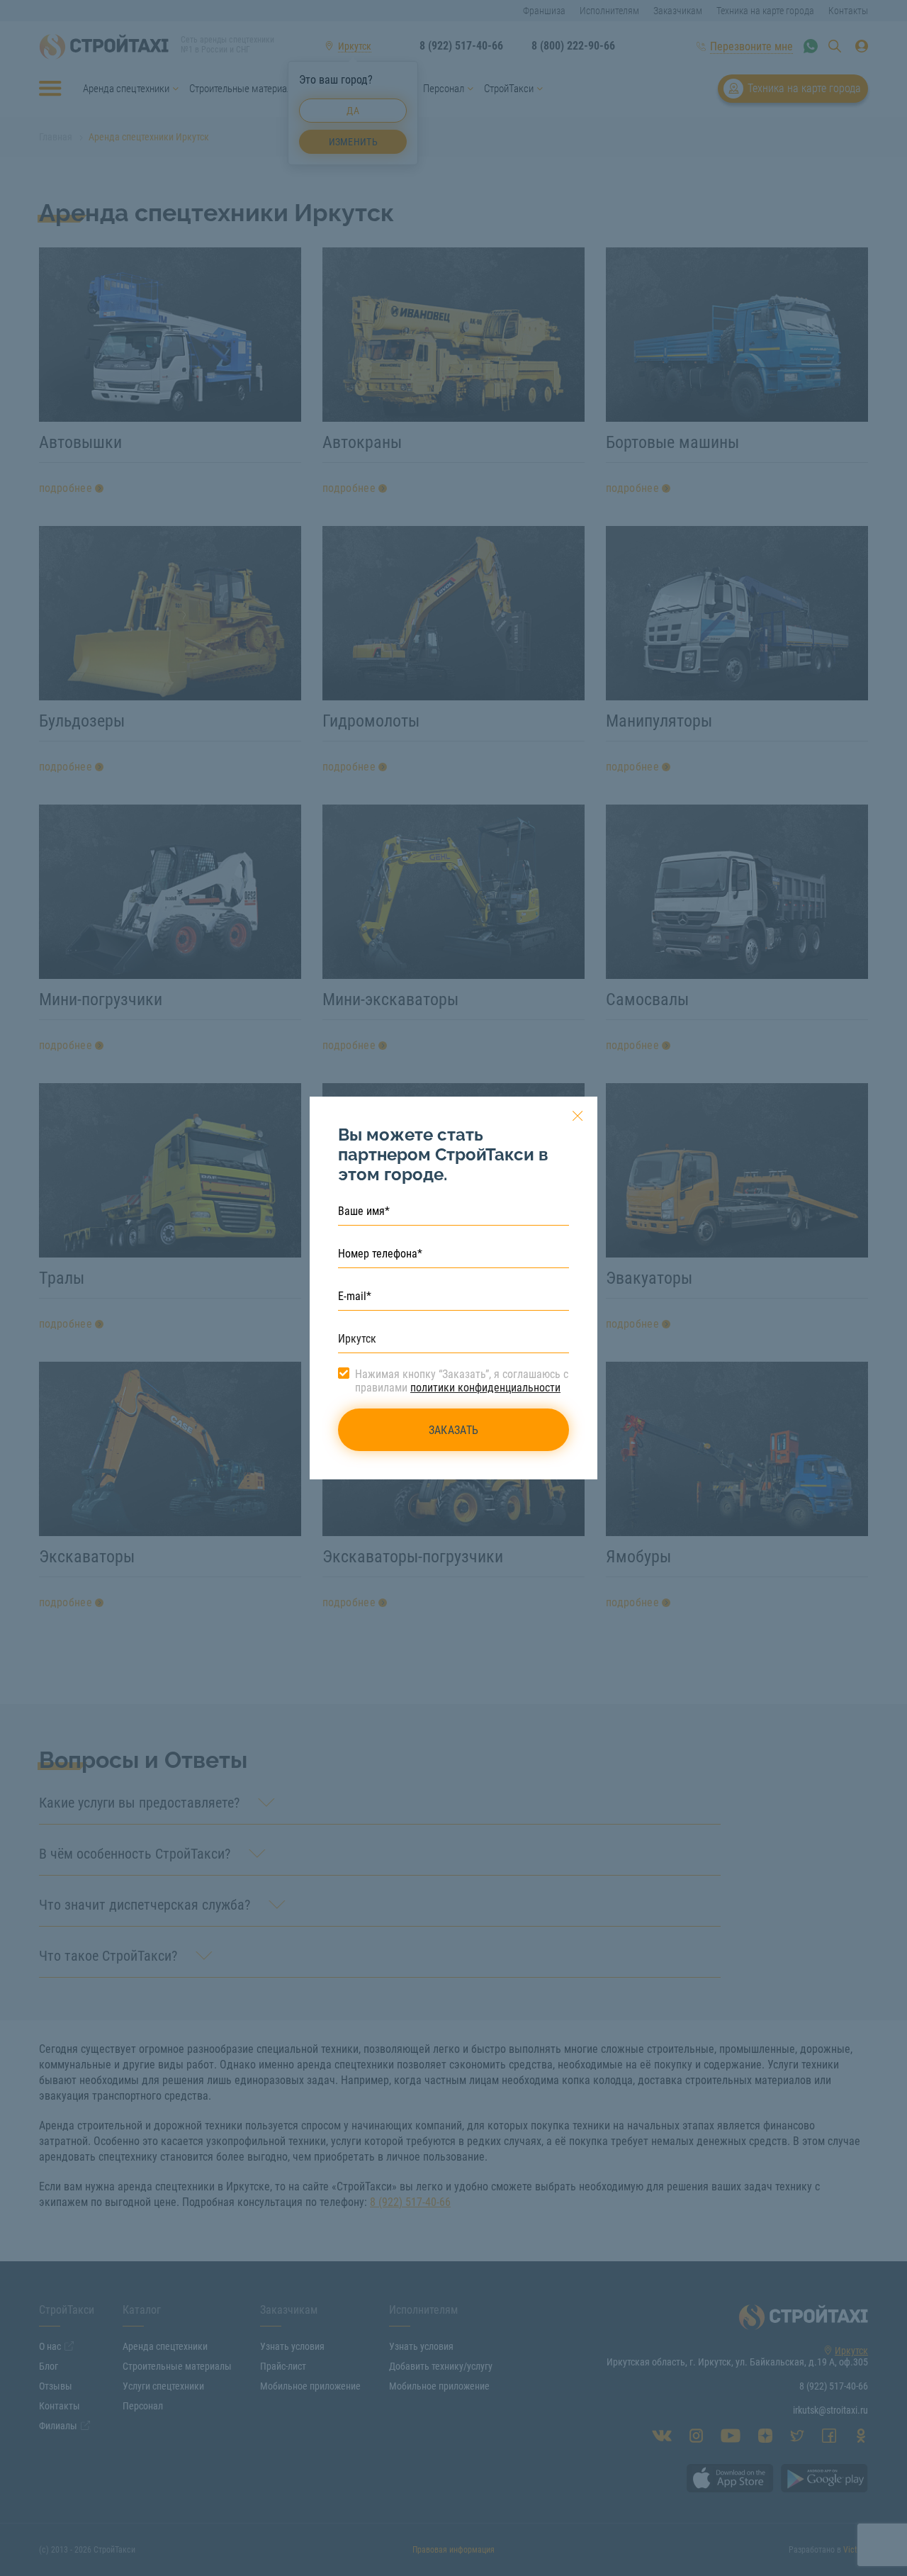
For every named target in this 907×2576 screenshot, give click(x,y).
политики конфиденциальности (485, 1388)
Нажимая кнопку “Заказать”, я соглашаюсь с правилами (462, 1381)
